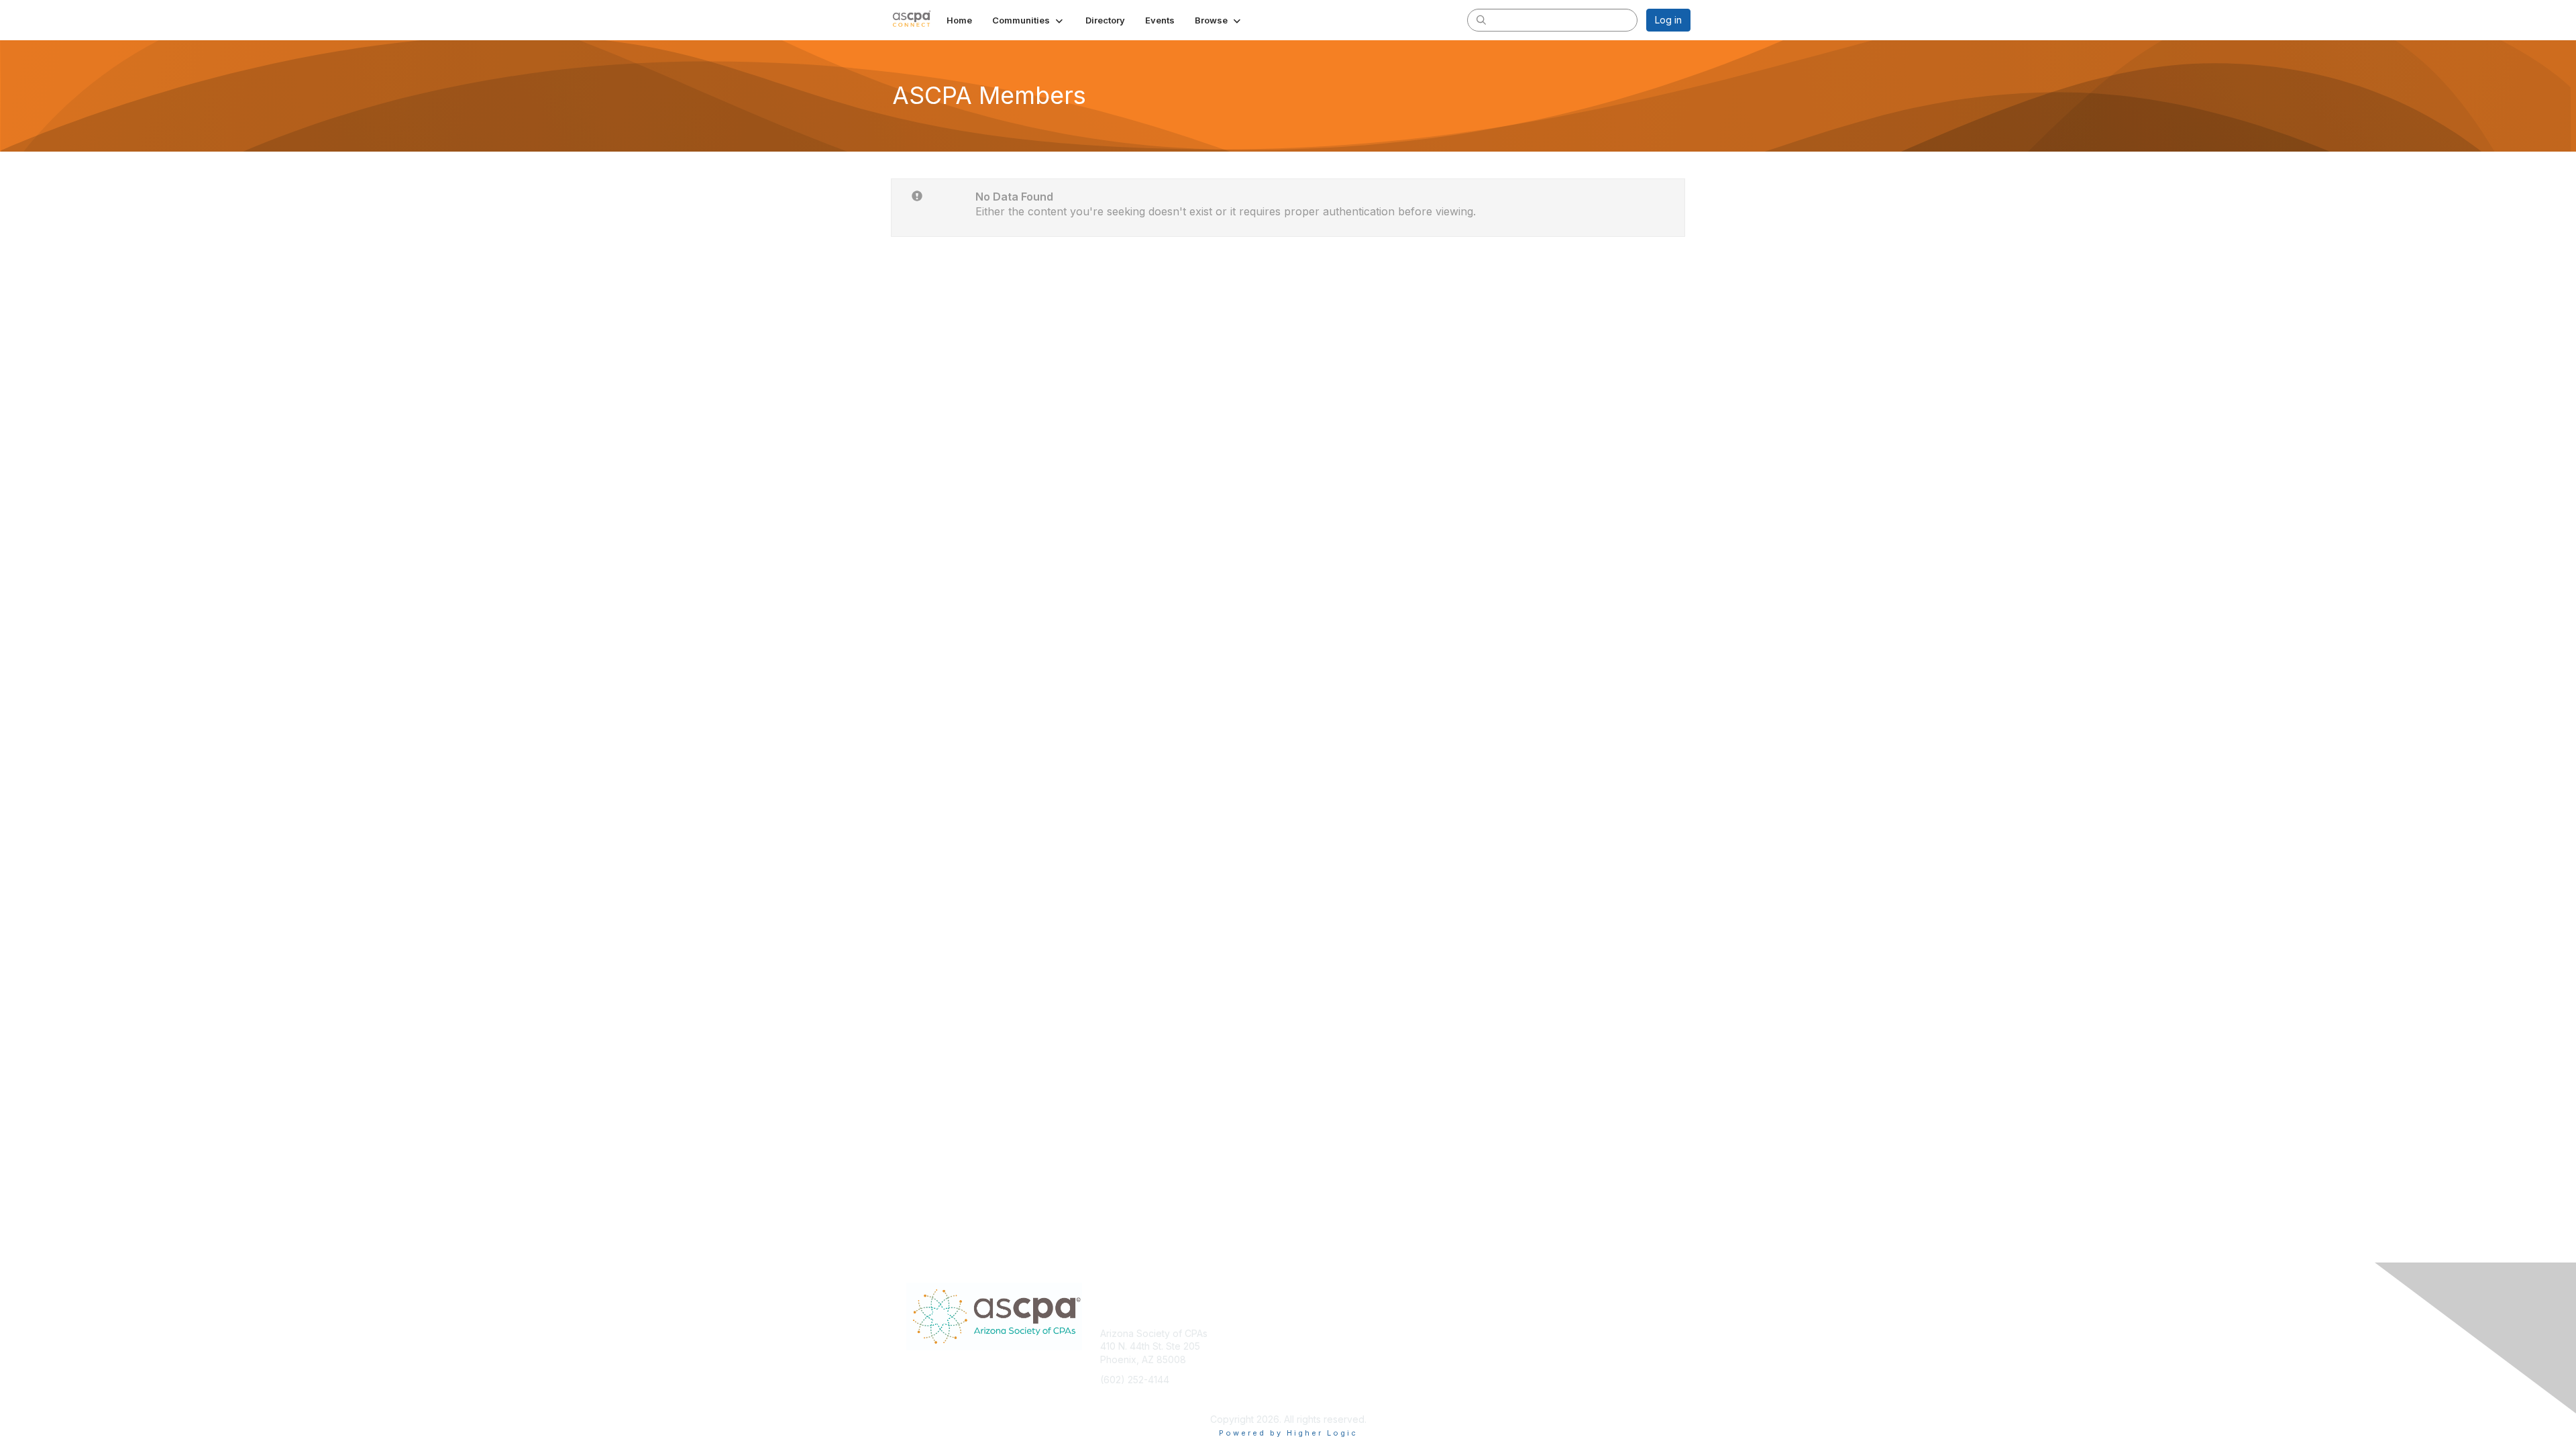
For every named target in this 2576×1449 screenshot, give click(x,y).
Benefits (1311, 1346)
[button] (1029, 20)
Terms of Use (1517, 1346)
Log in (1668, 20)
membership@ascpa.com (1156, 1399)
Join (1303, 1333)
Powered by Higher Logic (1288, 1433)
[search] (1481, 19)
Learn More (1319, 1359)
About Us (1507, 1333)
